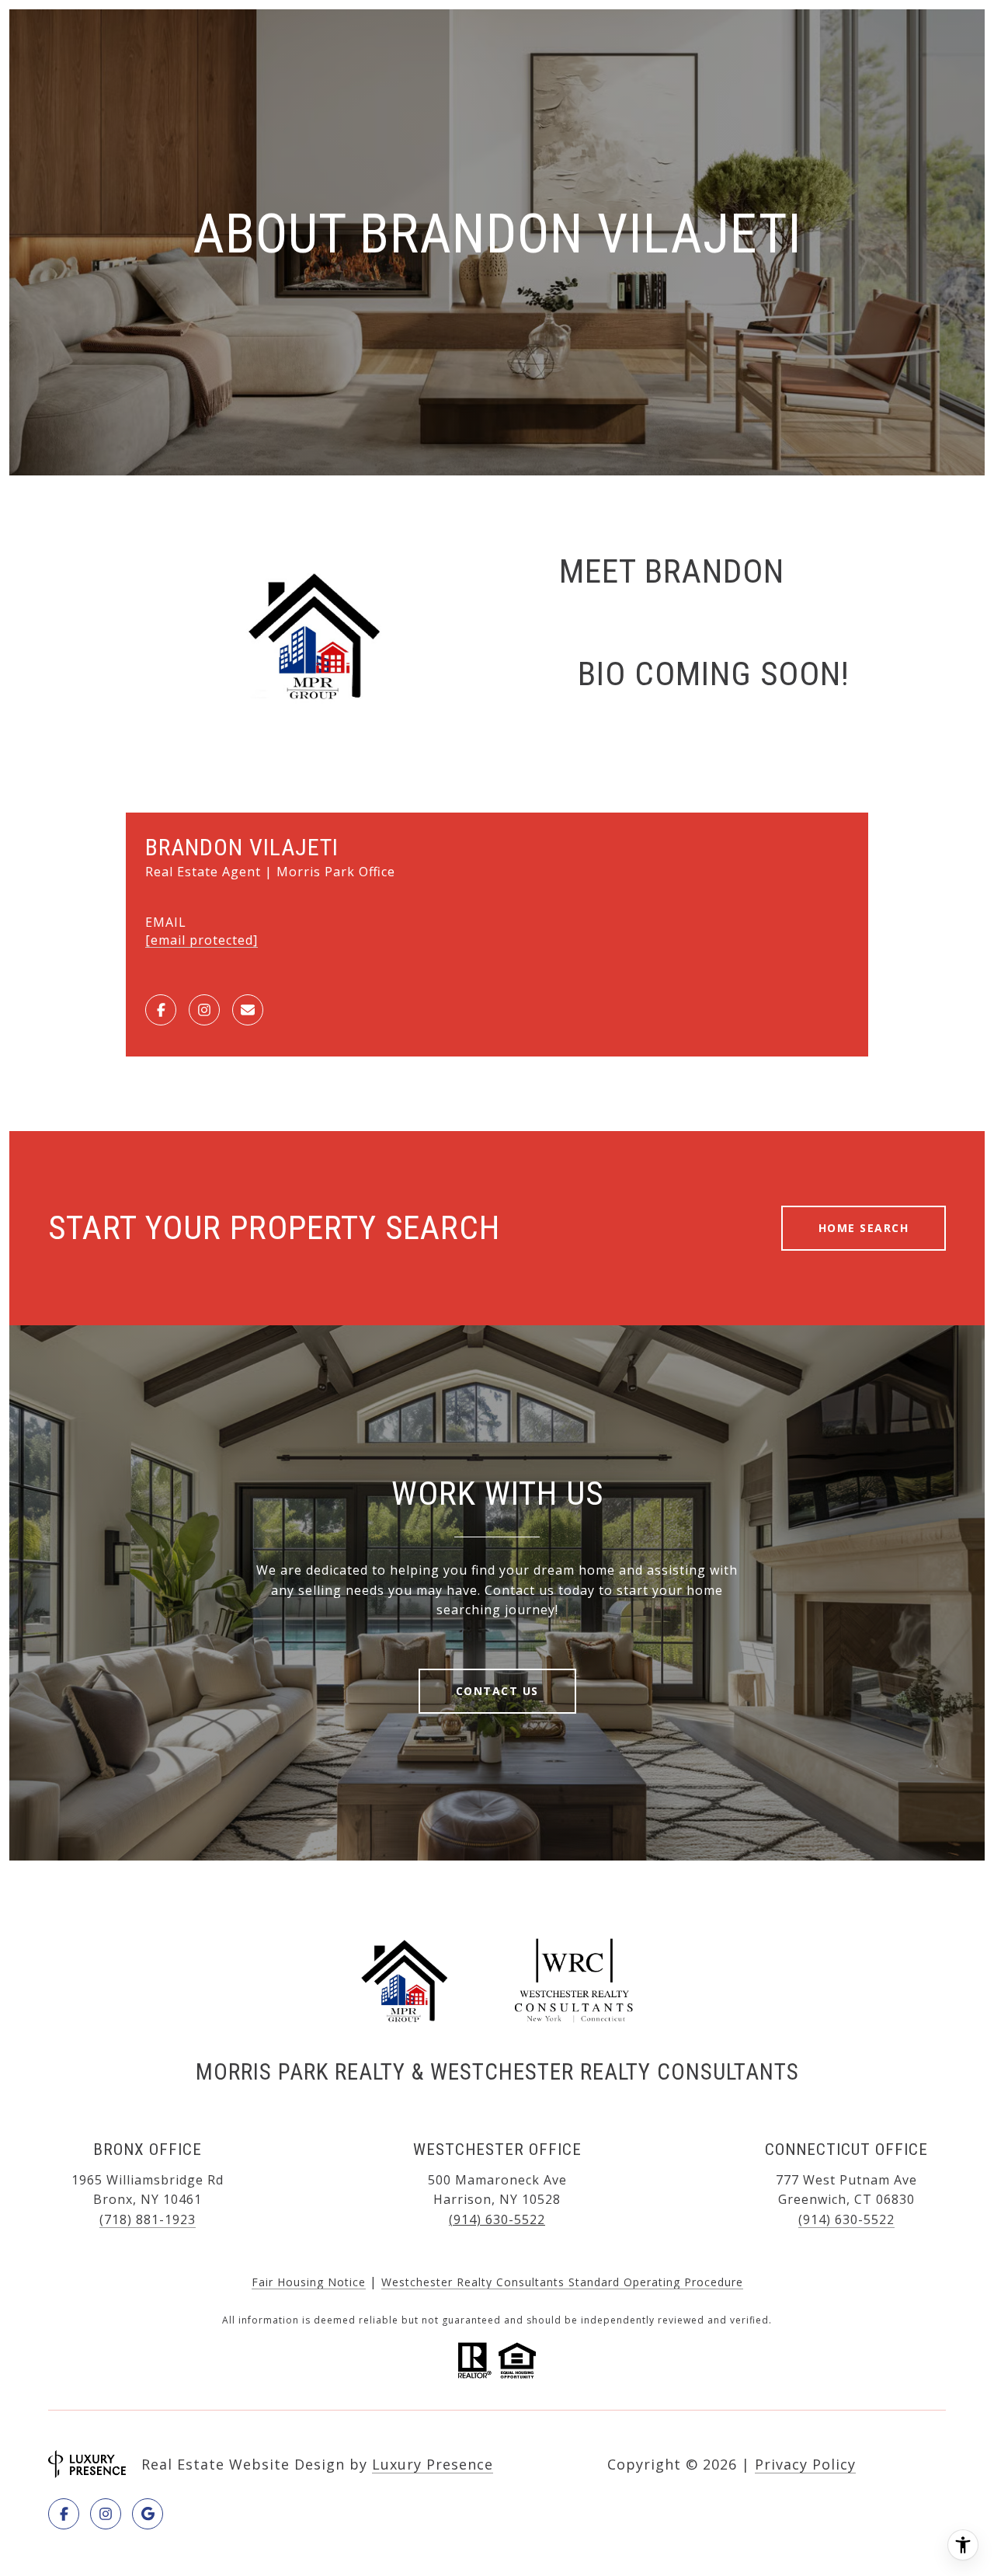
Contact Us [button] (497, 1691)
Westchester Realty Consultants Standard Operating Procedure (562, 2282)
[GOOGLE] (148, 2514)
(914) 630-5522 (497, 2219)
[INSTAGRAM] (204, 1010)
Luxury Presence (433, 2464)
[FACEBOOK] (161, 1010)
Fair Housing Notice (309, 2282)
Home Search (864, 1228)
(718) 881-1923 (148, 2219)
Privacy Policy (805, 2464)
